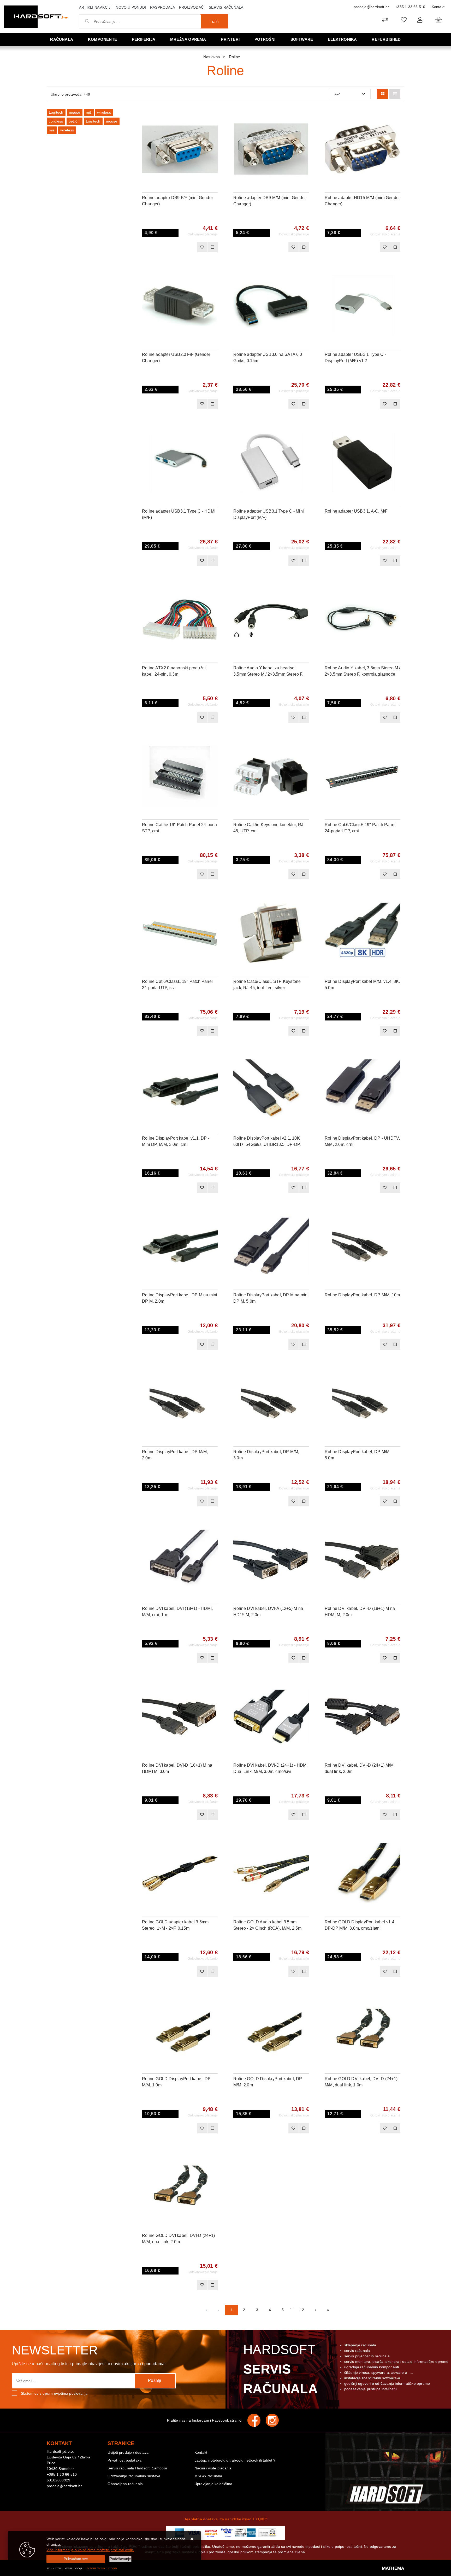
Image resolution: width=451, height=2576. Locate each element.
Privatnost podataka (124, 2460)
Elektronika (342, 39)
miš (89, 112)
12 (302, 2310)
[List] (395, 94)
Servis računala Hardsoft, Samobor (137, 2468)
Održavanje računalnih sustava (134, 2476)
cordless (56, 121)
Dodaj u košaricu (173, 247)
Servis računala (226, 7)
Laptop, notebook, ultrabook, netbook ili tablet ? (235, 2460)
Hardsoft (280, 2369)
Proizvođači (192, 7)
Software (302, 39)
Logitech (56, 112)
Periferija (144, 39)
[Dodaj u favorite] (214, 130)
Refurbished (386, 39)
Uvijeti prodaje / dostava (128, 2452)
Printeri (230, 39)
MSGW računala (208, 2476)
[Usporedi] (214, 117)
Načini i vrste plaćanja (213, 2468)
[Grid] (383, 94)
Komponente (102, 39)
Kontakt (438, 7)
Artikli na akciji (95, 7)
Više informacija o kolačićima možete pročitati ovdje (90, 2550)
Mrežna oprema (188, 39)
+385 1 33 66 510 (410, 7)
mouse (75, 112)
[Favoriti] (202, 247)
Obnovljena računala (125, 2484)
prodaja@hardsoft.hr (371, 7)
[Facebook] (257, 2420)
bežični (75, 121)
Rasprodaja (162, 7)
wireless (104, 112)
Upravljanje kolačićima (213, 2484)
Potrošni (265, 39)
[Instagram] (275, 2420)
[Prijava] (420, 20)
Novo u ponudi (131, 7)
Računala (62, 39)
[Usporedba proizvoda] (212, 247)
